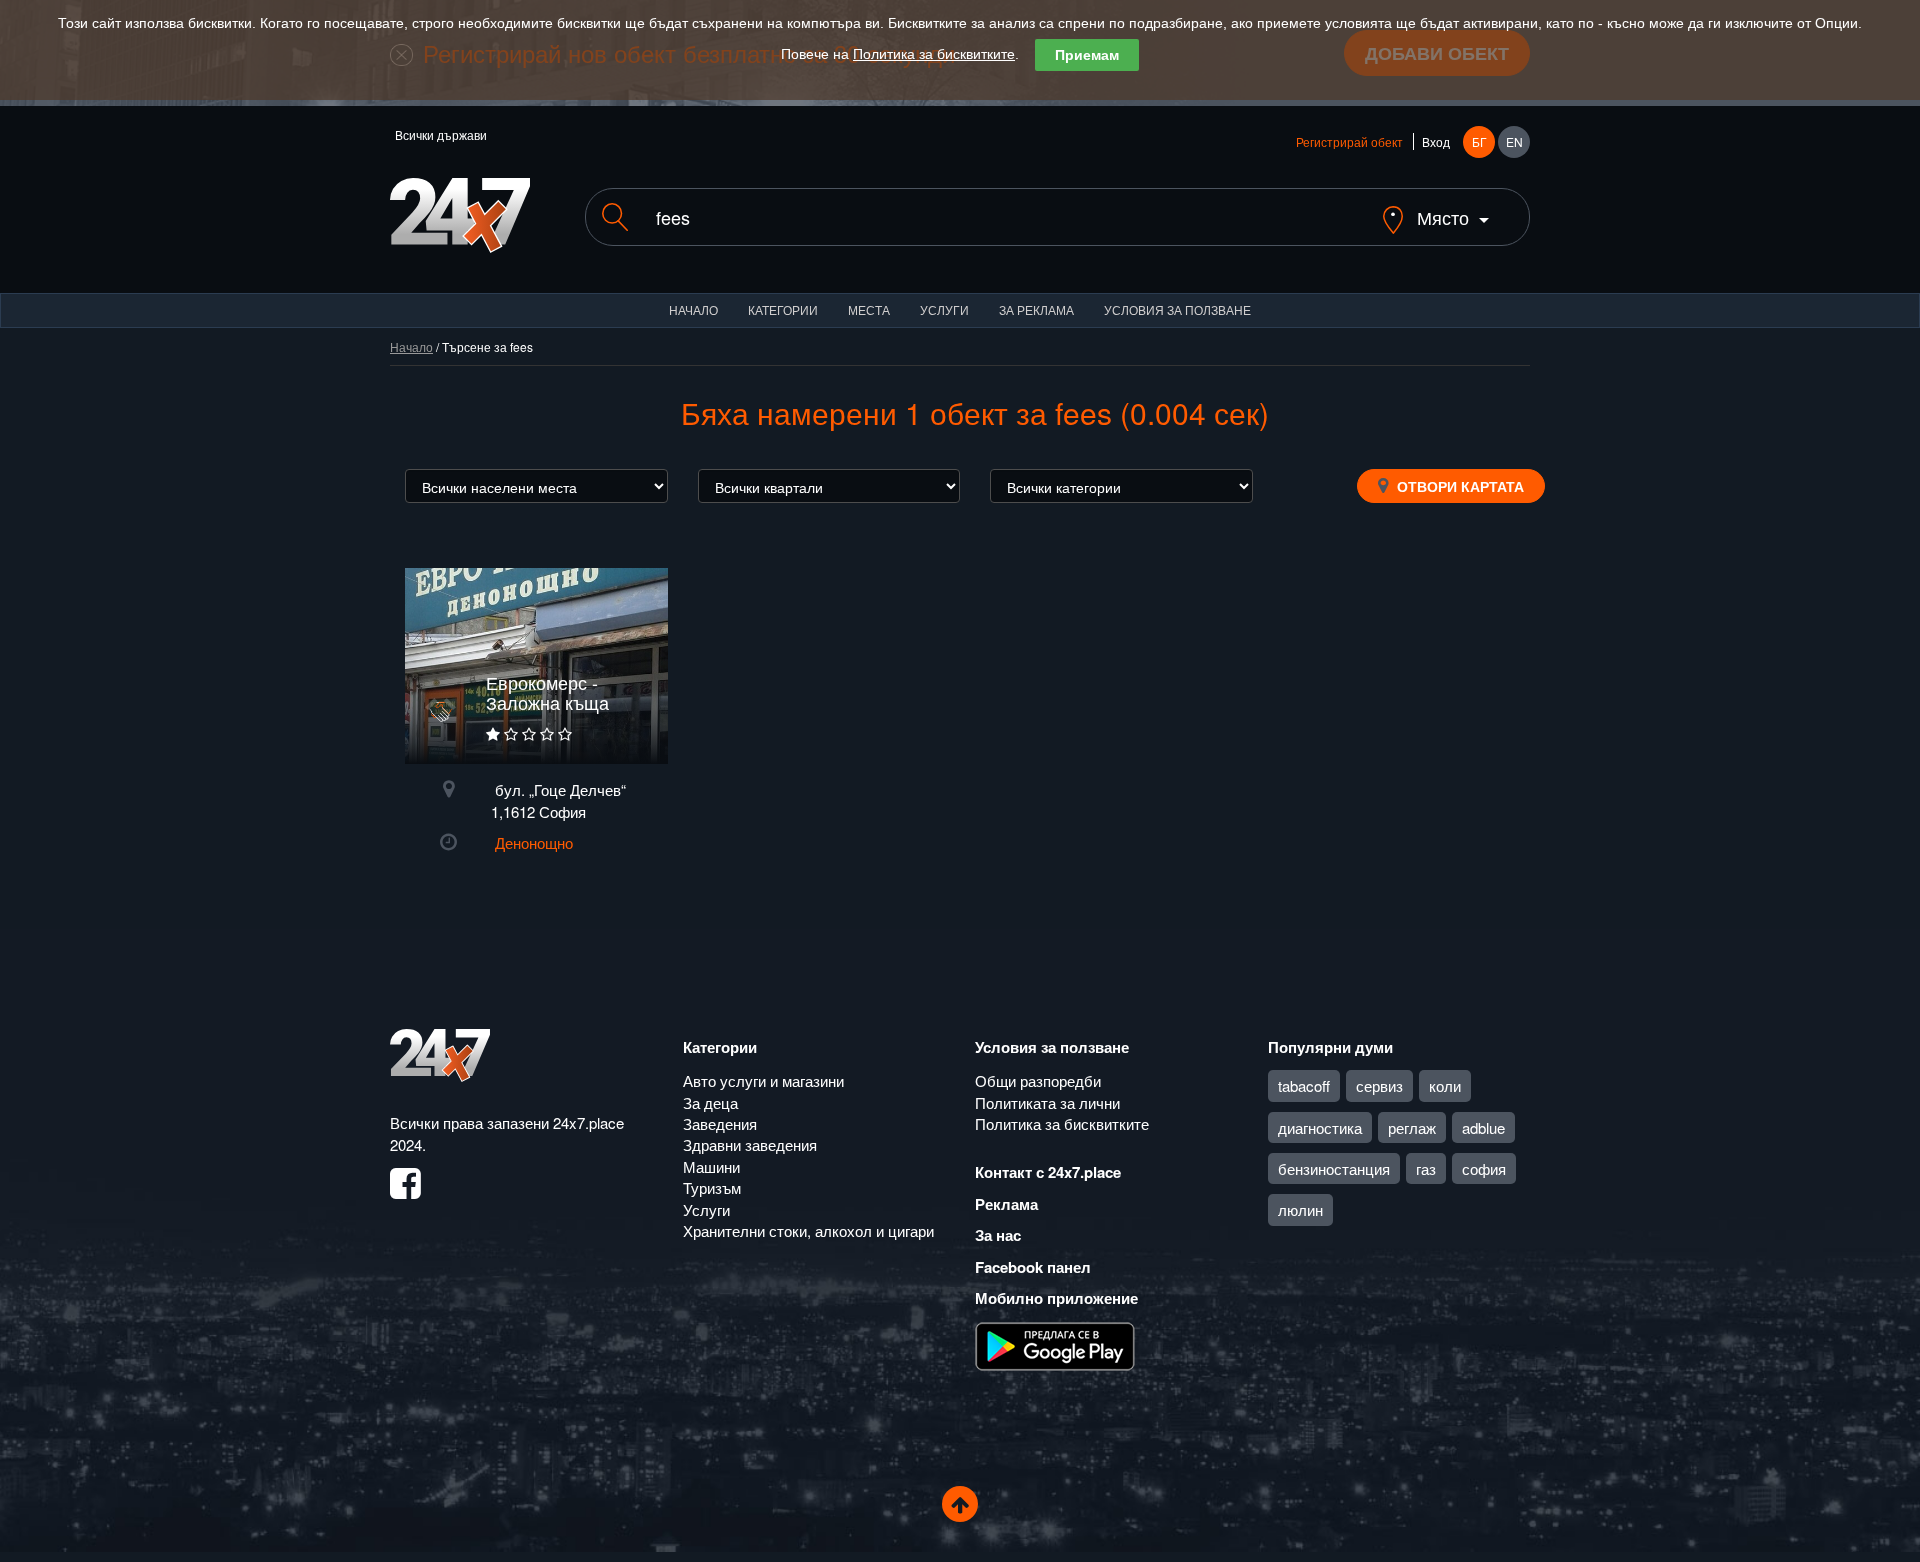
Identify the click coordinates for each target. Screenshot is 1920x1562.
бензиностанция (1334, 1168)
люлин (1300, 1209)
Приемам (1087, 55)
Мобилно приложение (1056, 1298)
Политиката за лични (1047, 1102)
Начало (693, 309)
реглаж (1412, 1127)
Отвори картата (1458, 486)
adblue (1483, 1127)
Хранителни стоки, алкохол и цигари (808, 1230)
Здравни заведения (750, 1144)
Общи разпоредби (1038, 1080)
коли (1445, 1085)
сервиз (1379, 1085)
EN (1514, 141)
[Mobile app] (1055, 1344)
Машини (711, 1166)
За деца (710, 1102)
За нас (998, 1235)
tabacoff (1304, 1085)
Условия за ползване (1177, 309)
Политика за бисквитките (934, 54)
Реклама (1006, 1204)
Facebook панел (1033, 1267)
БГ (1479, 141)
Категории (783, 309)
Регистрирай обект (1349, 141)
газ (1426, 1168)
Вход (1436, 141)
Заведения (720, 1123)
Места (869, 309)
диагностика (1320, 1127)
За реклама (1036, 309)
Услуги (944, 309)
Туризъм (712, 1187)
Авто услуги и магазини (763, 1080)
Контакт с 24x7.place (1048, 1172)
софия (1484, 1168)
